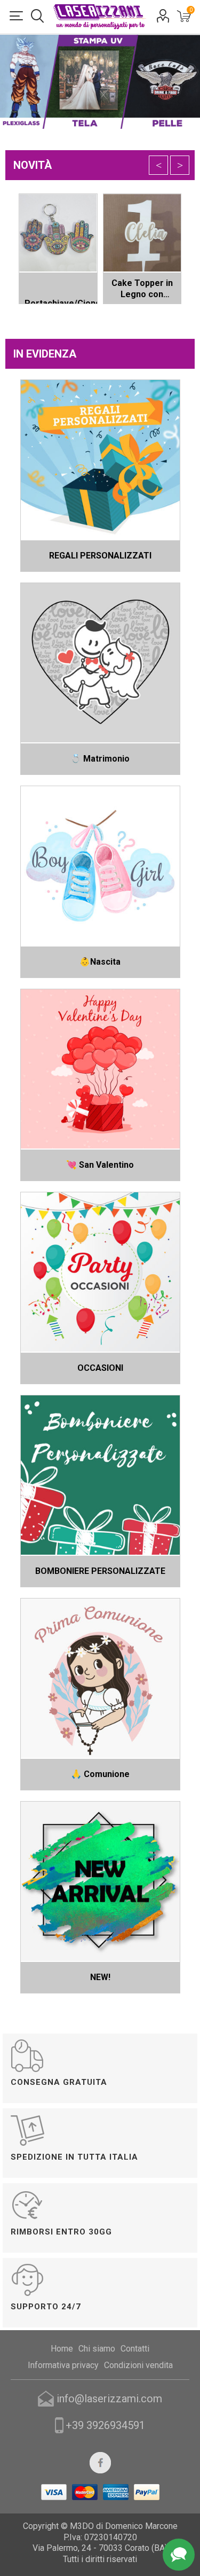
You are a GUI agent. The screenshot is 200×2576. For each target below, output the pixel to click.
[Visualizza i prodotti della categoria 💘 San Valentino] (100, 1069)
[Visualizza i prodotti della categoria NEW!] (100, 1881)
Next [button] (180, 165)
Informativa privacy (63, 2365)
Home (62, 2349)
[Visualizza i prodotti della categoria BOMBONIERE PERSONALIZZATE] (100, 1475)
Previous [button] (158, 165)
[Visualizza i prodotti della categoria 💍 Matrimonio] (100, 663)
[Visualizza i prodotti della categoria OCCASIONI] (100, 1272)
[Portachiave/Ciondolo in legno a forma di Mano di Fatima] (58, 233)
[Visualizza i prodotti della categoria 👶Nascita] (100, 866)
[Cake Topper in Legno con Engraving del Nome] (142, 233)
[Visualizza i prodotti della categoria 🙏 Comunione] (100, 1678)
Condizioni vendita (138, 2365)
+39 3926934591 (105, 2425)
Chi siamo (97, 2349)
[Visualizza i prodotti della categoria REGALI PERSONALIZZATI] (100, 460)
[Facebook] (100, 2463)
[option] (100, 249)
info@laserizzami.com (109, 2399)
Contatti (135, 2349)
